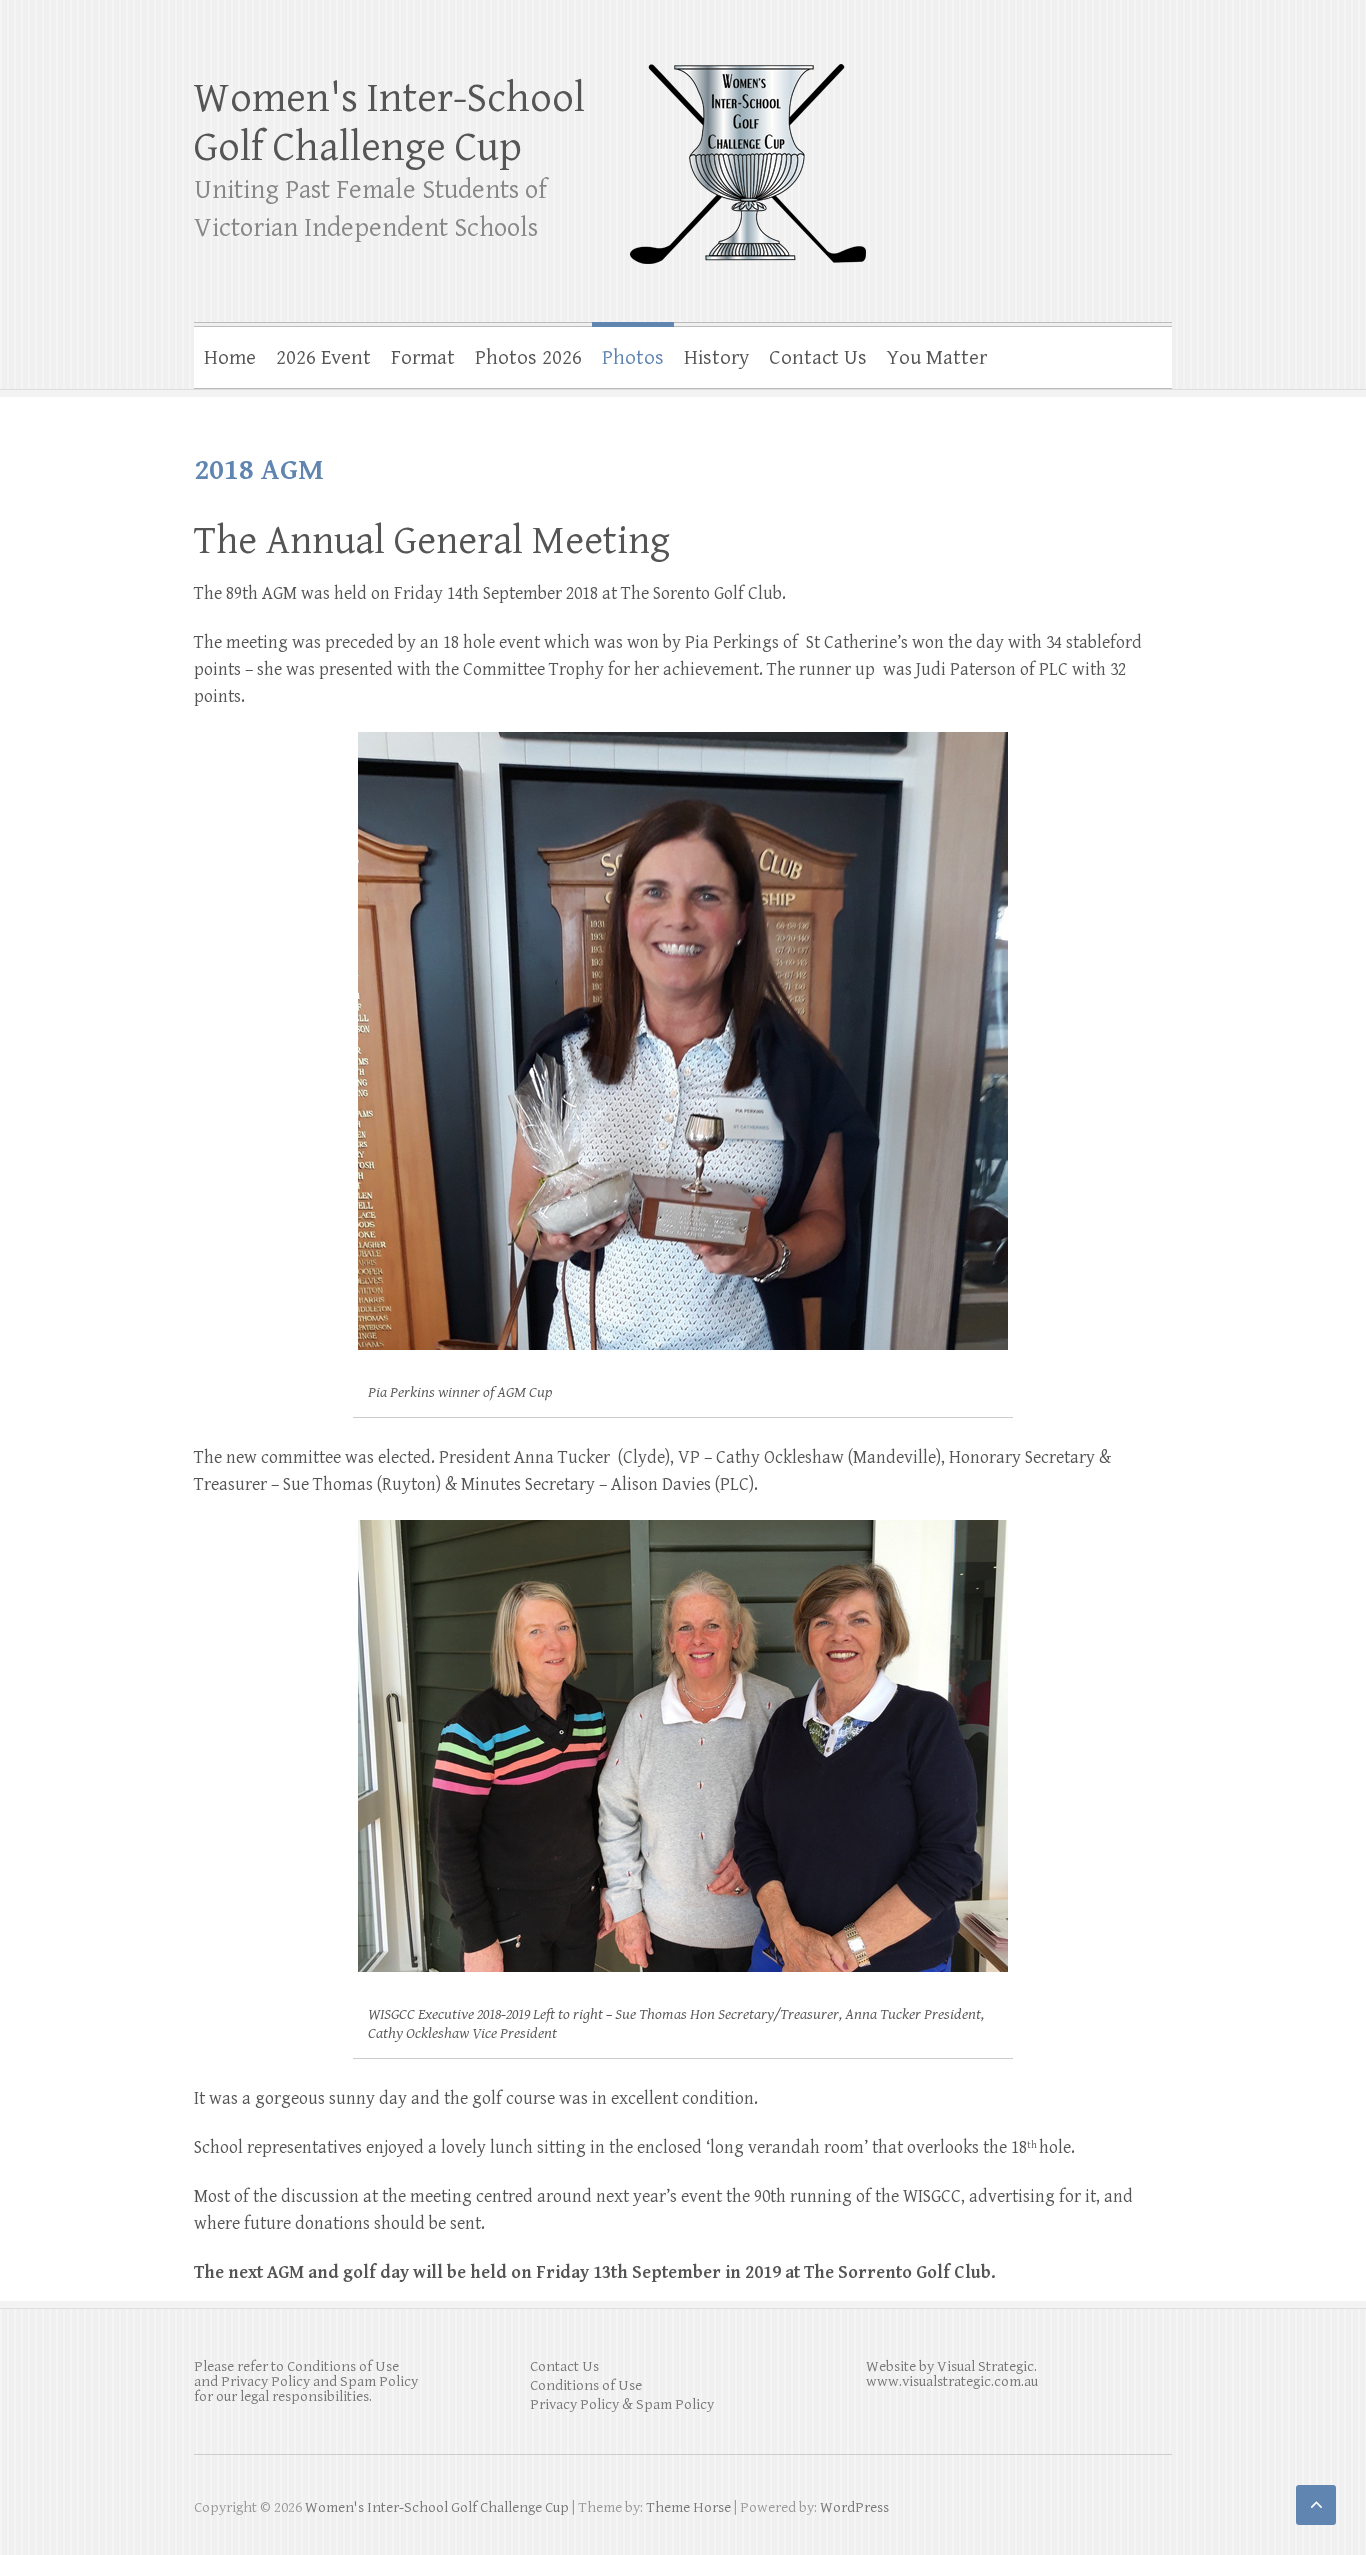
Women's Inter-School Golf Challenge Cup (389, 123)
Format (423, 358)
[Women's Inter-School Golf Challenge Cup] (748, 151)
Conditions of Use (586, 2385)
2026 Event (323, 358)
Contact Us (818, 358)
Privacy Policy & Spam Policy (622, 2404)
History (716, 358)
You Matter (937, 358)
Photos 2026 (528, 358)
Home (230, 358)
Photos (633, 358)
